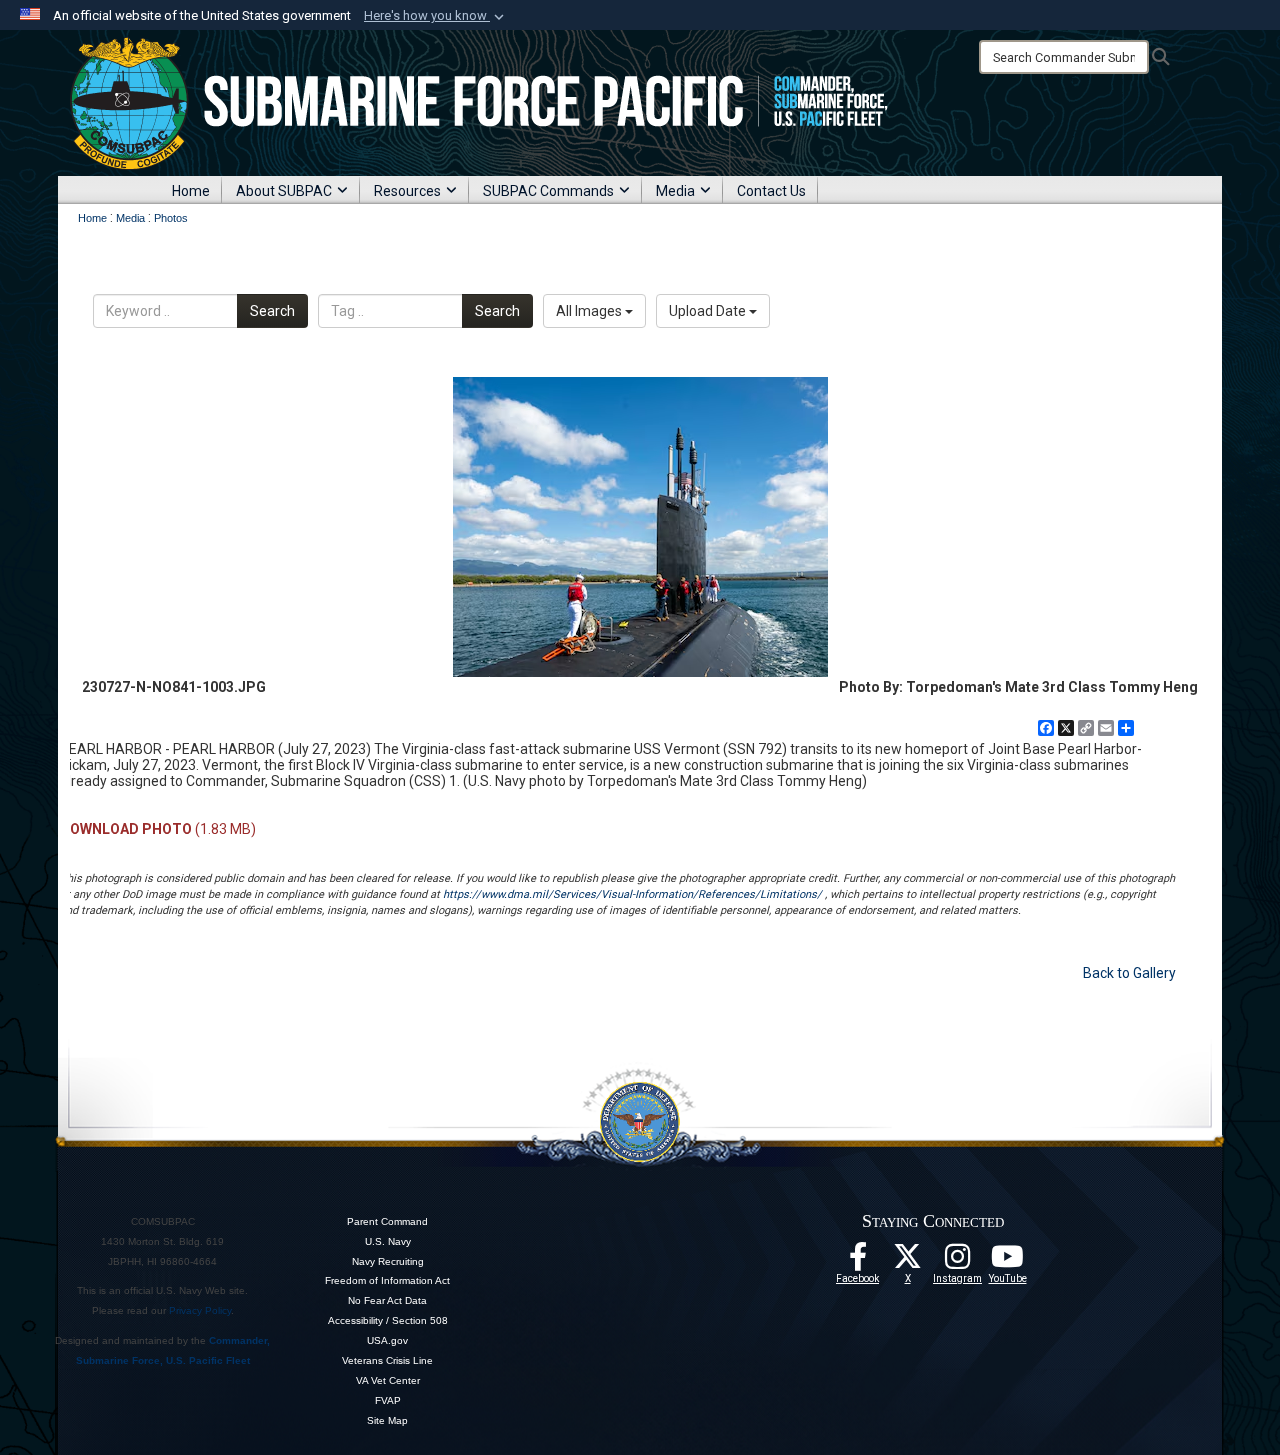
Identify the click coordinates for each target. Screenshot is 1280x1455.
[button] (436, 16)
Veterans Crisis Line (387, 1360)
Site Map (387, 1420)
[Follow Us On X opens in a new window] (908, 1262)
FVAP (388, 1400)
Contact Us (771, 191)
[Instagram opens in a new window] (958, 1262)
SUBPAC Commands (548, 191)
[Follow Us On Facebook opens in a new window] (858, 1262)
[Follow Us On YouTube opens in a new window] (1008, 1262)
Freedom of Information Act (387, 1280)
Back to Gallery (1129, 973)
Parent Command (387, 1221)
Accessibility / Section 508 (388, 1320)
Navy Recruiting (388, 1261)
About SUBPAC (284, 191)
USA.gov (387, 1340)
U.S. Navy (388, 1241)
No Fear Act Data (387, 1300)
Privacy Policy (200, 1310)
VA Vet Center (388, 1380)
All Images (590, 311)
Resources (407, 191)
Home (191, 191)
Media (675, 191)
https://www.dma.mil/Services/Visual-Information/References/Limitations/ (632, 894)
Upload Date (709, 311)
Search (272, 311)
